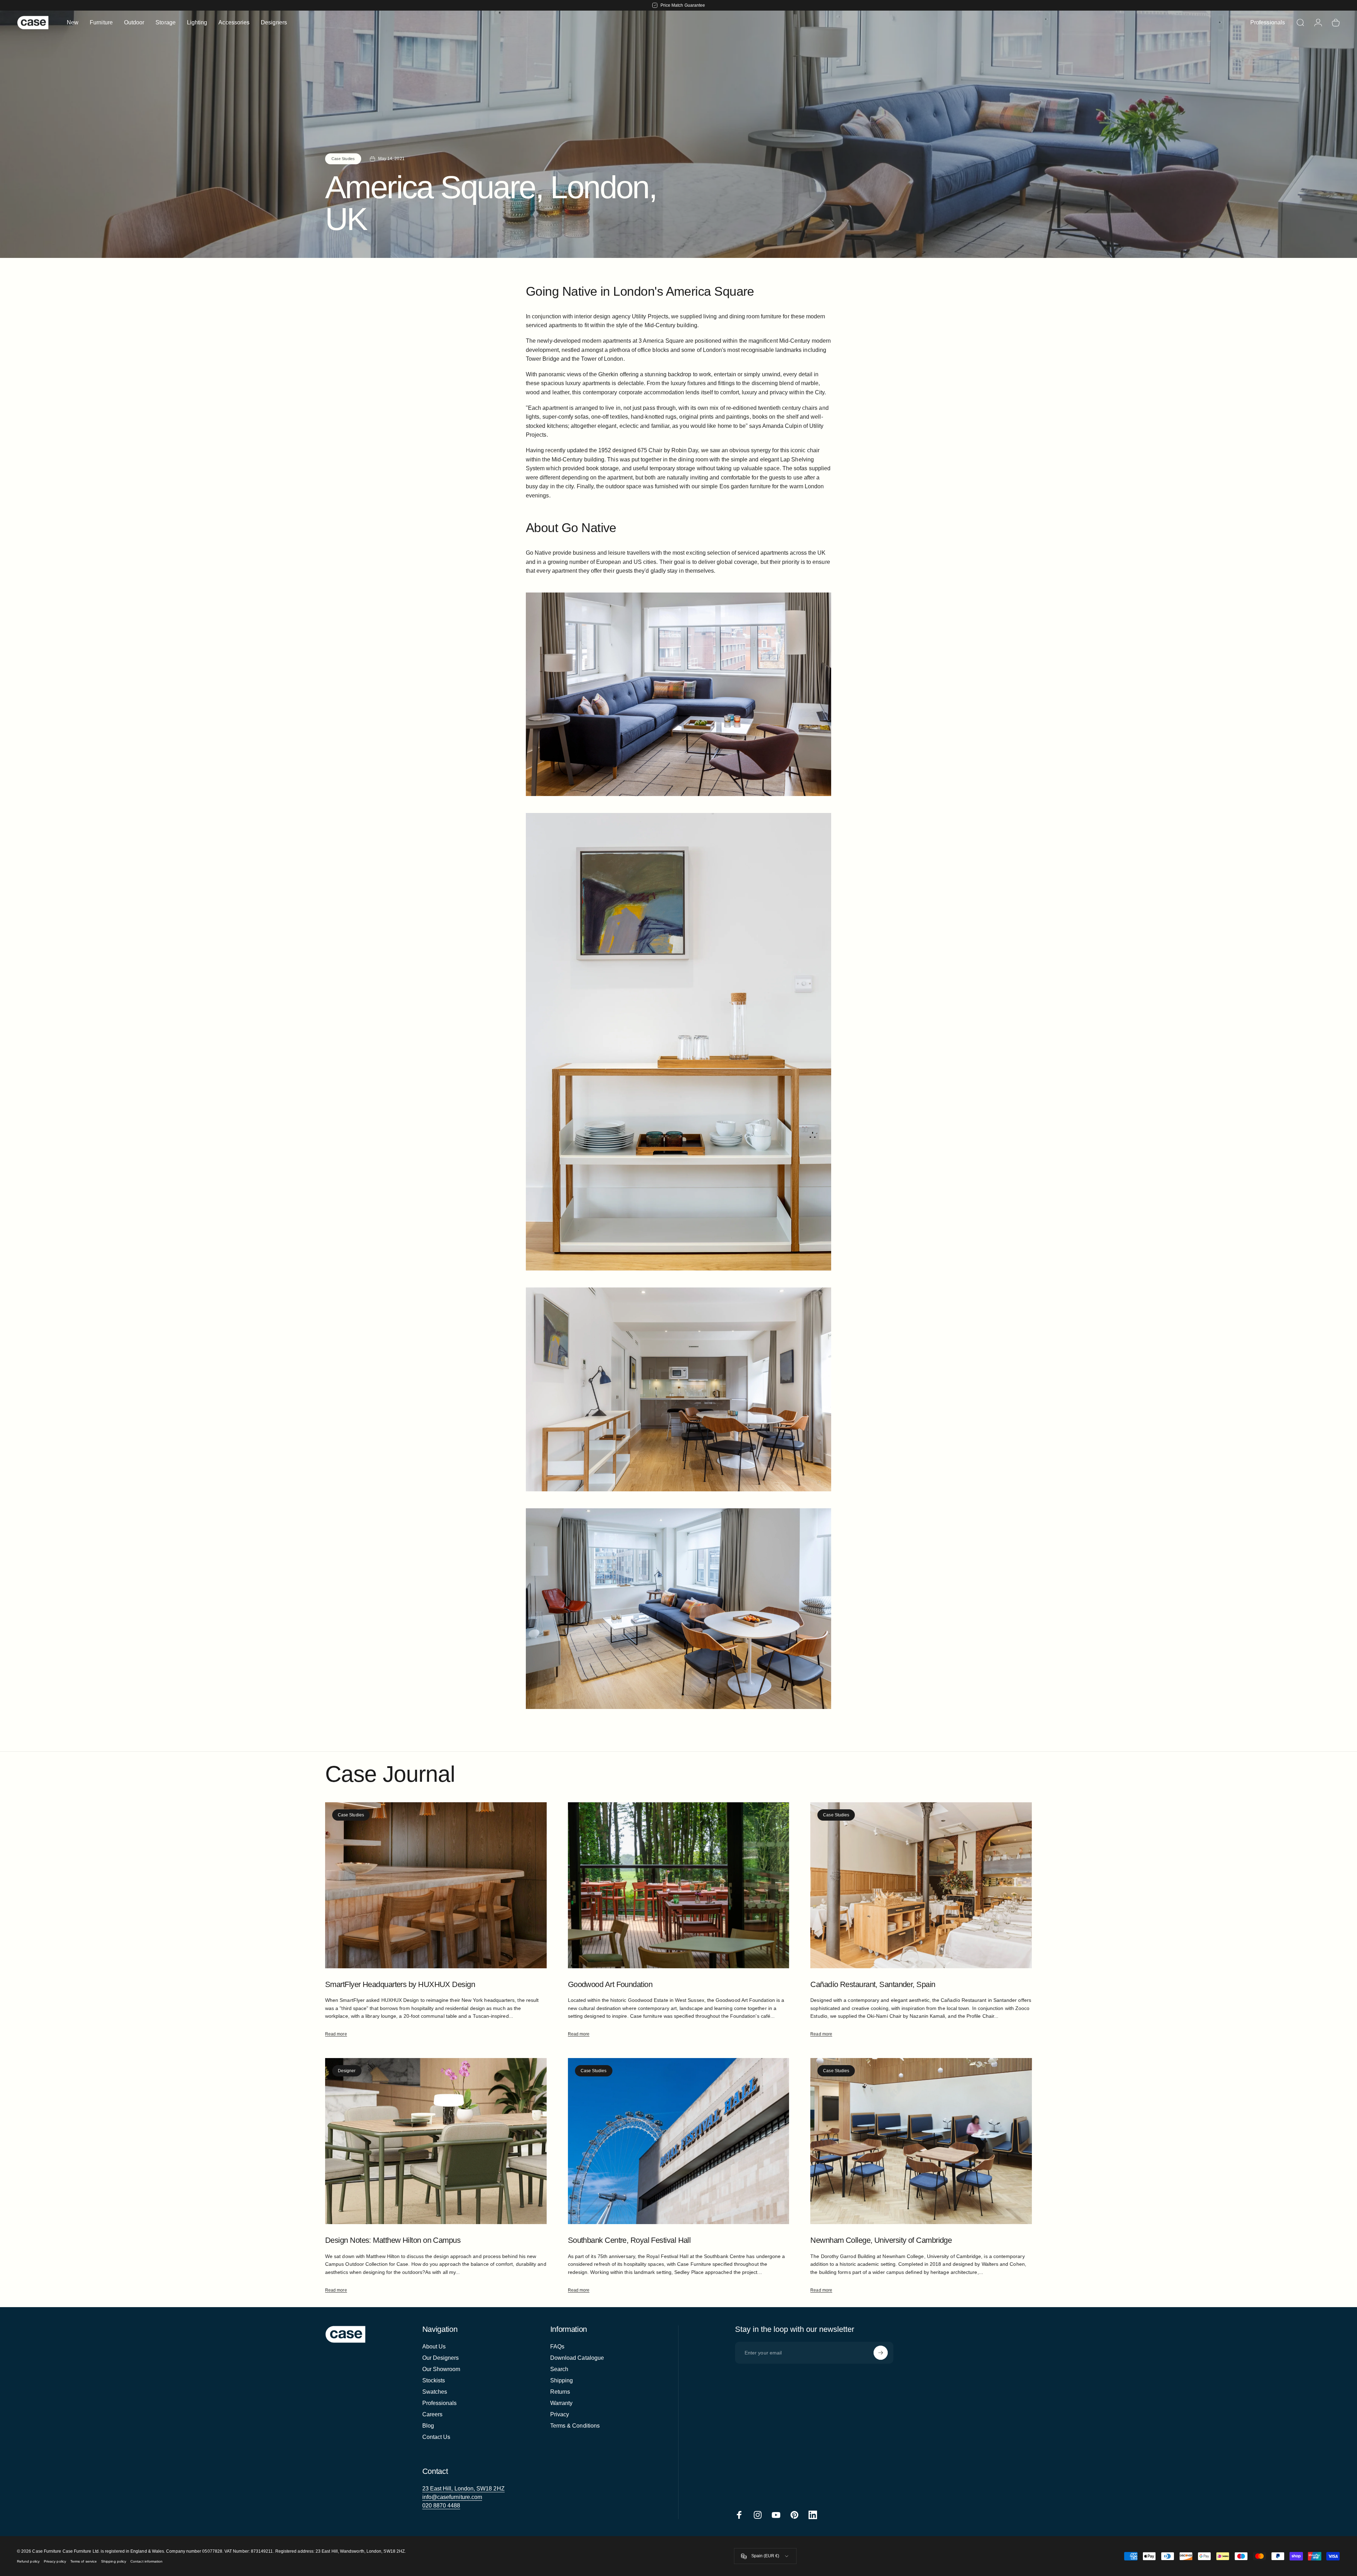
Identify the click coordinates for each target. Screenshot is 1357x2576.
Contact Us (436, 2437)
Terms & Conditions (575, 2426)
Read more (336, 2034)
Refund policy (28, 2561)
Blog (428, 2426)
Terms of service (84, 2561)
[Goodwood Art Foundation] (679, 1885)
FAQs (557, 2347)
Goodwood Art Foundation (610, 1984)
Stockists (434, 2380)
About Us (434, 2347)
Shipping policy (114, 2561)
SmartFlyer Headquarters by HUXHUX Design (400, 1984)
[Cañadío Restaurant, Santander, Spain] (921, 1885)
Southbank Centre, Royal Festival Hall (629, 2240)
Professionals (440, 2403)
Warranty (562, 2403)
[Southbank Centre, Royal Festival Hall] (679, 2141)
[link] (463, 2489)
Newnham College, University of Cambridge (881, 2240)
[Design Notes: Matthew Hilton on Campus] (436, 2141)
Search (559, 2369)
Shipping (562, 2380)
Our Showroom (441, 2369)
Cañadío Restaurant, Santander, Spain (873, 1984)
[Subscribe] (881, 2353)
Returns (560, 2392)
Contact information (146, 2561)
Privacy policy (55, 2561)
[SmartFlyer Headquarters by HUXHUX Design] (436, 1885)
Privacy (560, 2414)
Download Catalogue (577, 2358)
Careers (433, 2414)
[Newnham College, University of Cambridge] (921, 2141)
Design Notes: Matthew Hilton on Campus (393, 2240)
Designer (347, 2071)
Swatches (435, 2392)
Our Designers (441, 2358)
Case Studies (343, 159)
